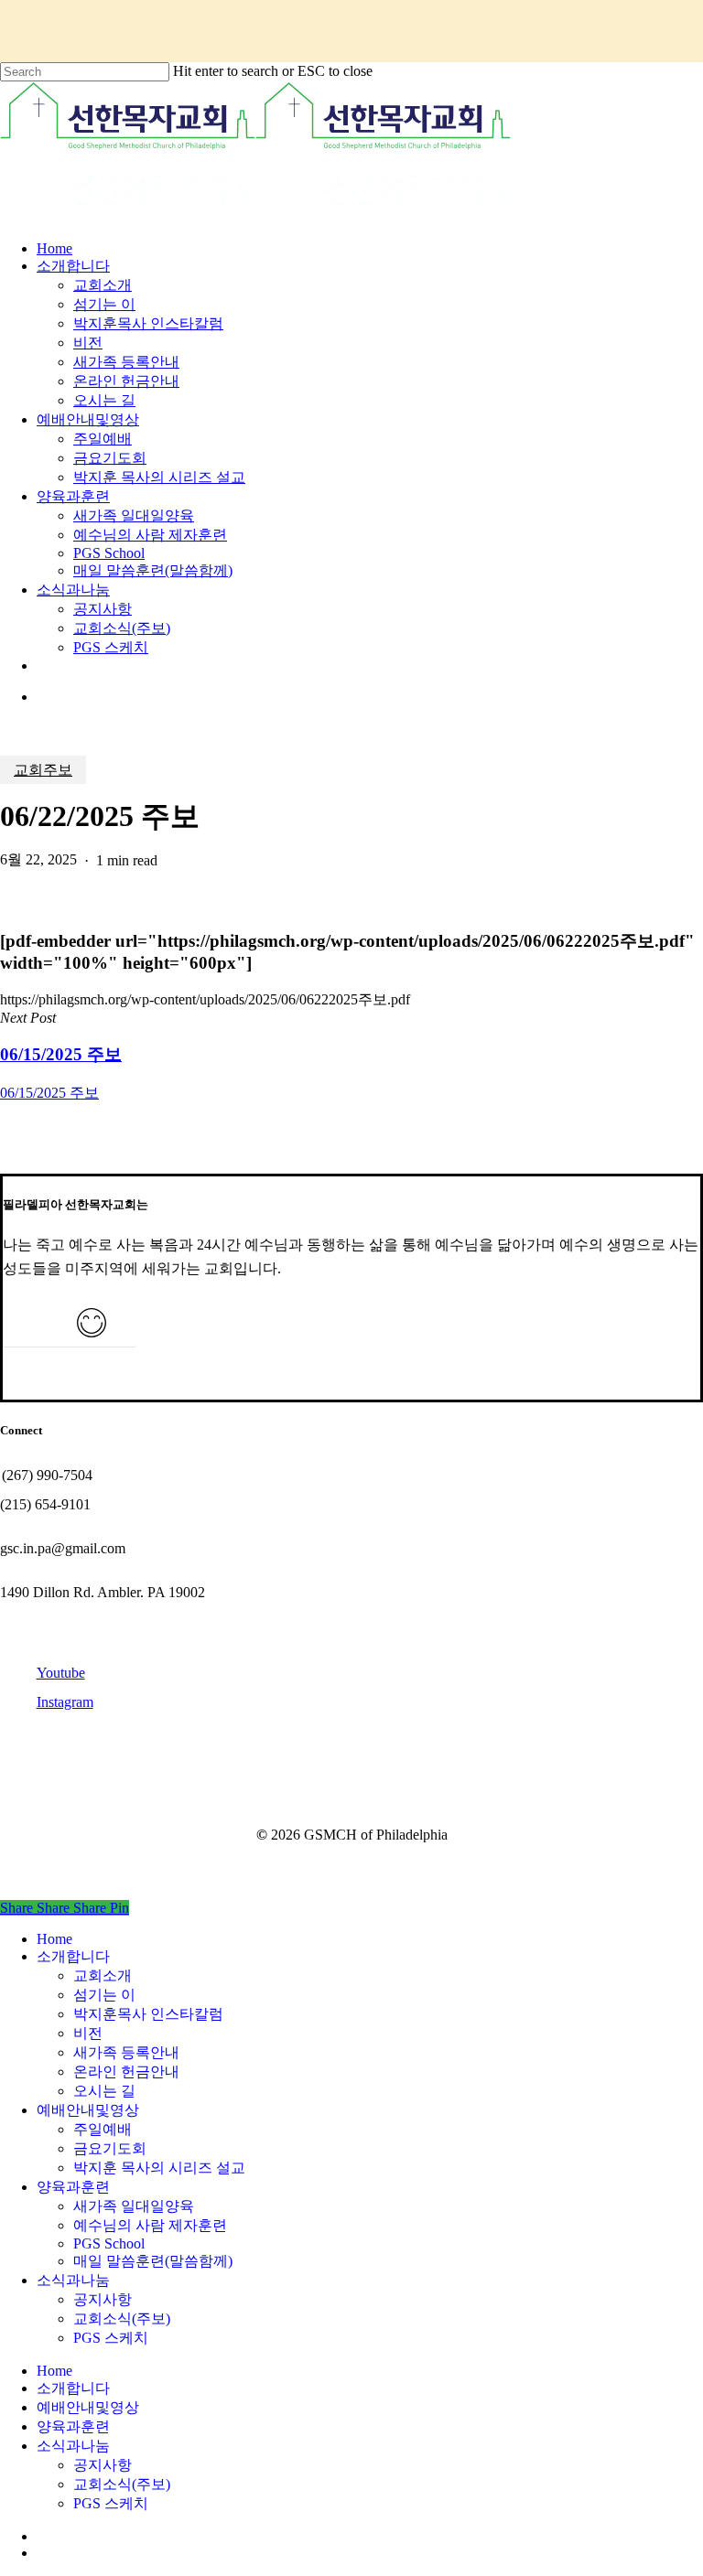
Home (54, 1939)
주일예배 (103, 2129)
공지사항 (103, 2299)
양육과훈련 (73, 2187)
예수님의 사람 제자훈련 (150, 2225)
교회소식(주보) (122, 2318)
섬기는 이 (104, 1995)
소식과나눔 (73, 2280)
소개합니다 (73, 1956)
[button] (70, 1334)
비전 (88, 2033)
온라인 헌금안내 (126, 2072)
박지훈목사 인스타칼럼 (148, 2014)
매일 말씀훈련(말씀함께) (153, 2261)
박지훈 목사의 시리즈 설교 (159, 2168)
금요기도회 (110, 2148)
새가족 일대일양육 (134, 2206)
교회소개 (103, 1975)
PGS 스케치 (111, 2338)
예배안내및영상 (88, 2110)
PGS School (109, 2243)
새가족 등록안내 (126, 2052)
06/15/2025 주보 (49, 1093)
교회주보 (43, 770)
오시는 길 (104, 2091)
